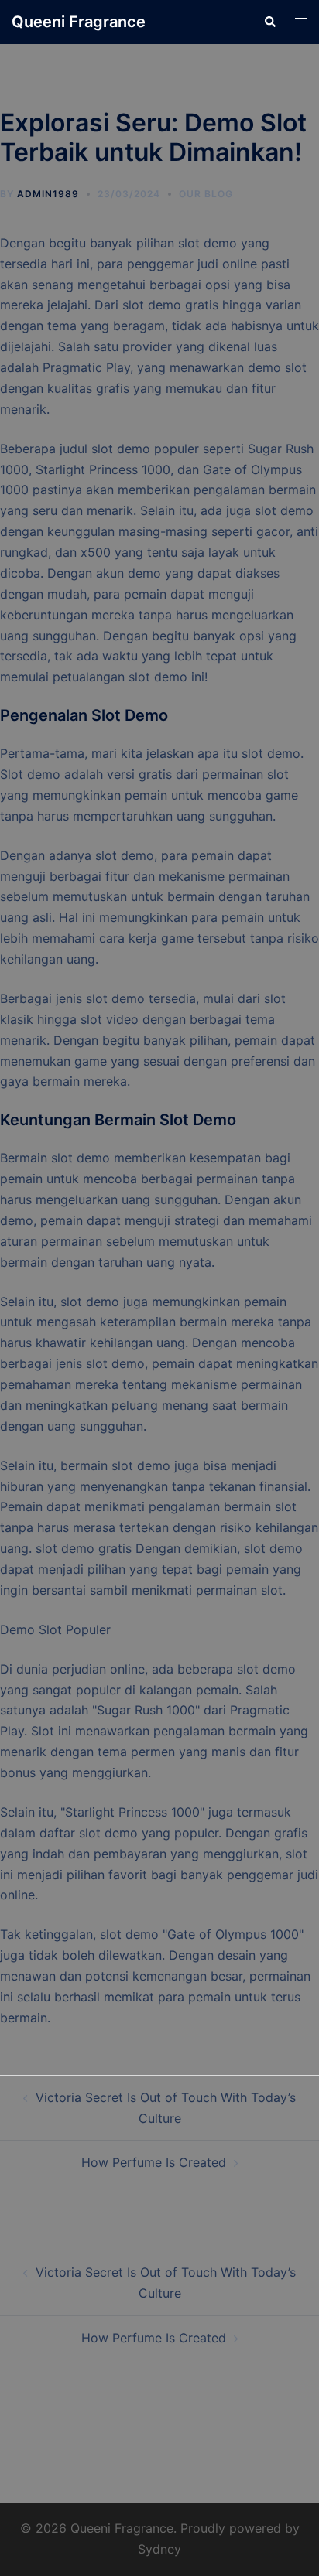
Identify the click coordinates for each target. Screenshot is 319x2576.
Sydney (159, 2549)
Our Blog (206, 194)
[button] (269, 22)
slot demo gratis (84, 1548)
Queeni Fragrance (79, 22)
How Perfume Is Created (154, 2162)
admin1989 (48, 194)
